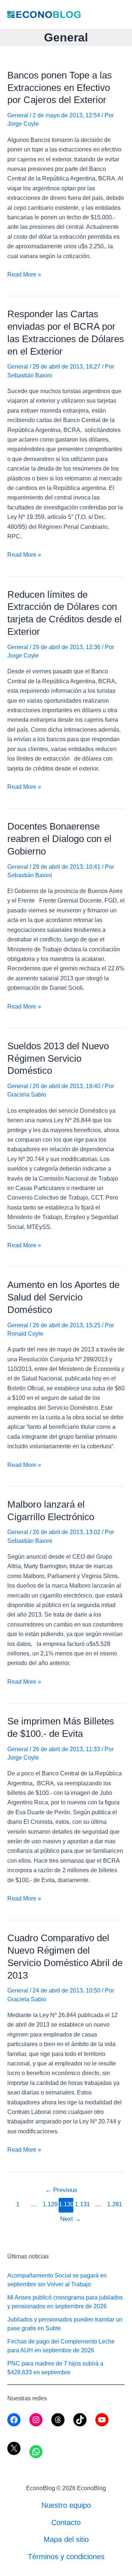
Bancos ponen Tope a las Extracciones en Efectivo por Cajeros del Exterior (60, 88)
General (18, 115)
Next (71, 2219)
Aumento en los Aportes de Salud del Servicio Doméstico (63, 1297)
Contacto (66, 2522)
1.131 (82, 2204)
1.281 (114, 2204)
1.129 (50, 2204)
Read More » (24, 275)
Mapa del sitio (66, 2539)
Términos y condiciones (66, 2557)
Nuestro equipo (66, 2505)
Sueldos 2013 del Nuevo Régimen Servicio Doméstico (58, 1058)
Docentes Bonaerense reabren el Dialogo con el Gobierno (59, 839)
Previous (61, 2190)
